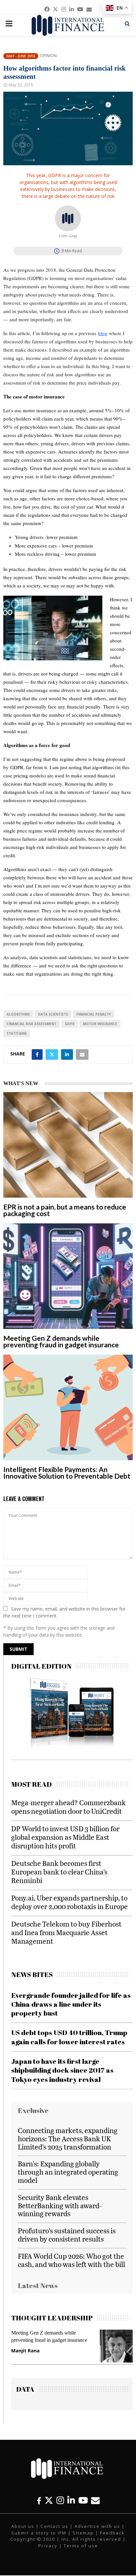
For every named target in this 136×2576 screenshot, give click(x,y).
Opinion (48, 56)
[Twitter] (49, 2500)
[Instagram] (60, 2500)
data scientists (53, 1014)
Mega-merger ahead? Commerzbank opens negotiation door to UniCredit (68, 1807)
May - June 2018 (21, 56)
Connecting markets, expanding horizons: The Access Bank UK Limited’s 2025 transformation (68, 2138)
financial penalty (94, 1014)
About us (23, 2526)
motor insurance (100, 1024)
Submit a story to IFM (39, 2533)
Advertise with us (97, 2526)
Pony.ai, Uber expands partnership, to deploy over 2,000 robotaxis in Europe (69, 1902)
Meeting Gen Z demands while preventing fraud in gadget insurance (61, 1341)
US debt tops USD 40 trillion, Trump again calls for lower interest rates (69, 2037)
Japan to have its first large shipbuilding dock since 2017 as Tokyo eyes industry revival (62, 2070)
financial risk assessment (32, 1024)
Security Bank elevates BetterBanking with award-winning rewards (60, 2205)
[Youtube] (83, 2500)
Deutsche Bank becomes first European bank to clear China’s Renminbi (59, 1872)
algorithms (18, 1014)
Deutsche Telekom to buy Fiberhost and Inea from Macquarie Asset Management (66, 1932)
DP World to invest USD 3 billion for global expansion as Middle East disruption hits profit (65, 1837)
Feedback (112, 2533)
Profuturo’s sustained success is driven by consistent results (67, 2235)
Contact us (54, 2526)
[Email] (95, 2500)
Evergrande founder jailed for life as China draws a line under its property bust (71, 2004)
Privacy (48, 2546)
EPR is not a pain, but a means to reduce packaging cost (65, 1210)
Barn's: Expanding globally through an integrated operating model (68, 2172)
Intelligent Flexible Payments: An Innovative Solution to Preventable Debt (67, 1473)
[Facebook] (39, 2500)
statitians (17, 1033)
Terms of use (81, 2546)
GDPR (70, 1024)
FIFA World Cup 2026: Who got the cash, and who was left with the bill (71, 2260)
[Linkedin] (71, 2500)
